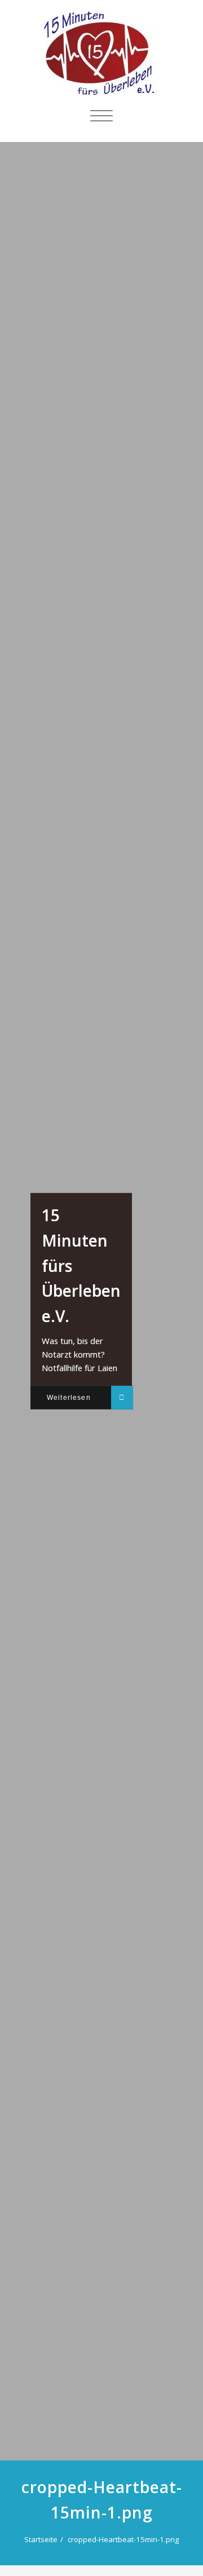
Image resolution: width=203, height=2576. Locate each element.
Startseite (41, 2539)
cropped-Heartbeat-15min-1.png (123, 2539)
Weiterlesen (69, 1397)
